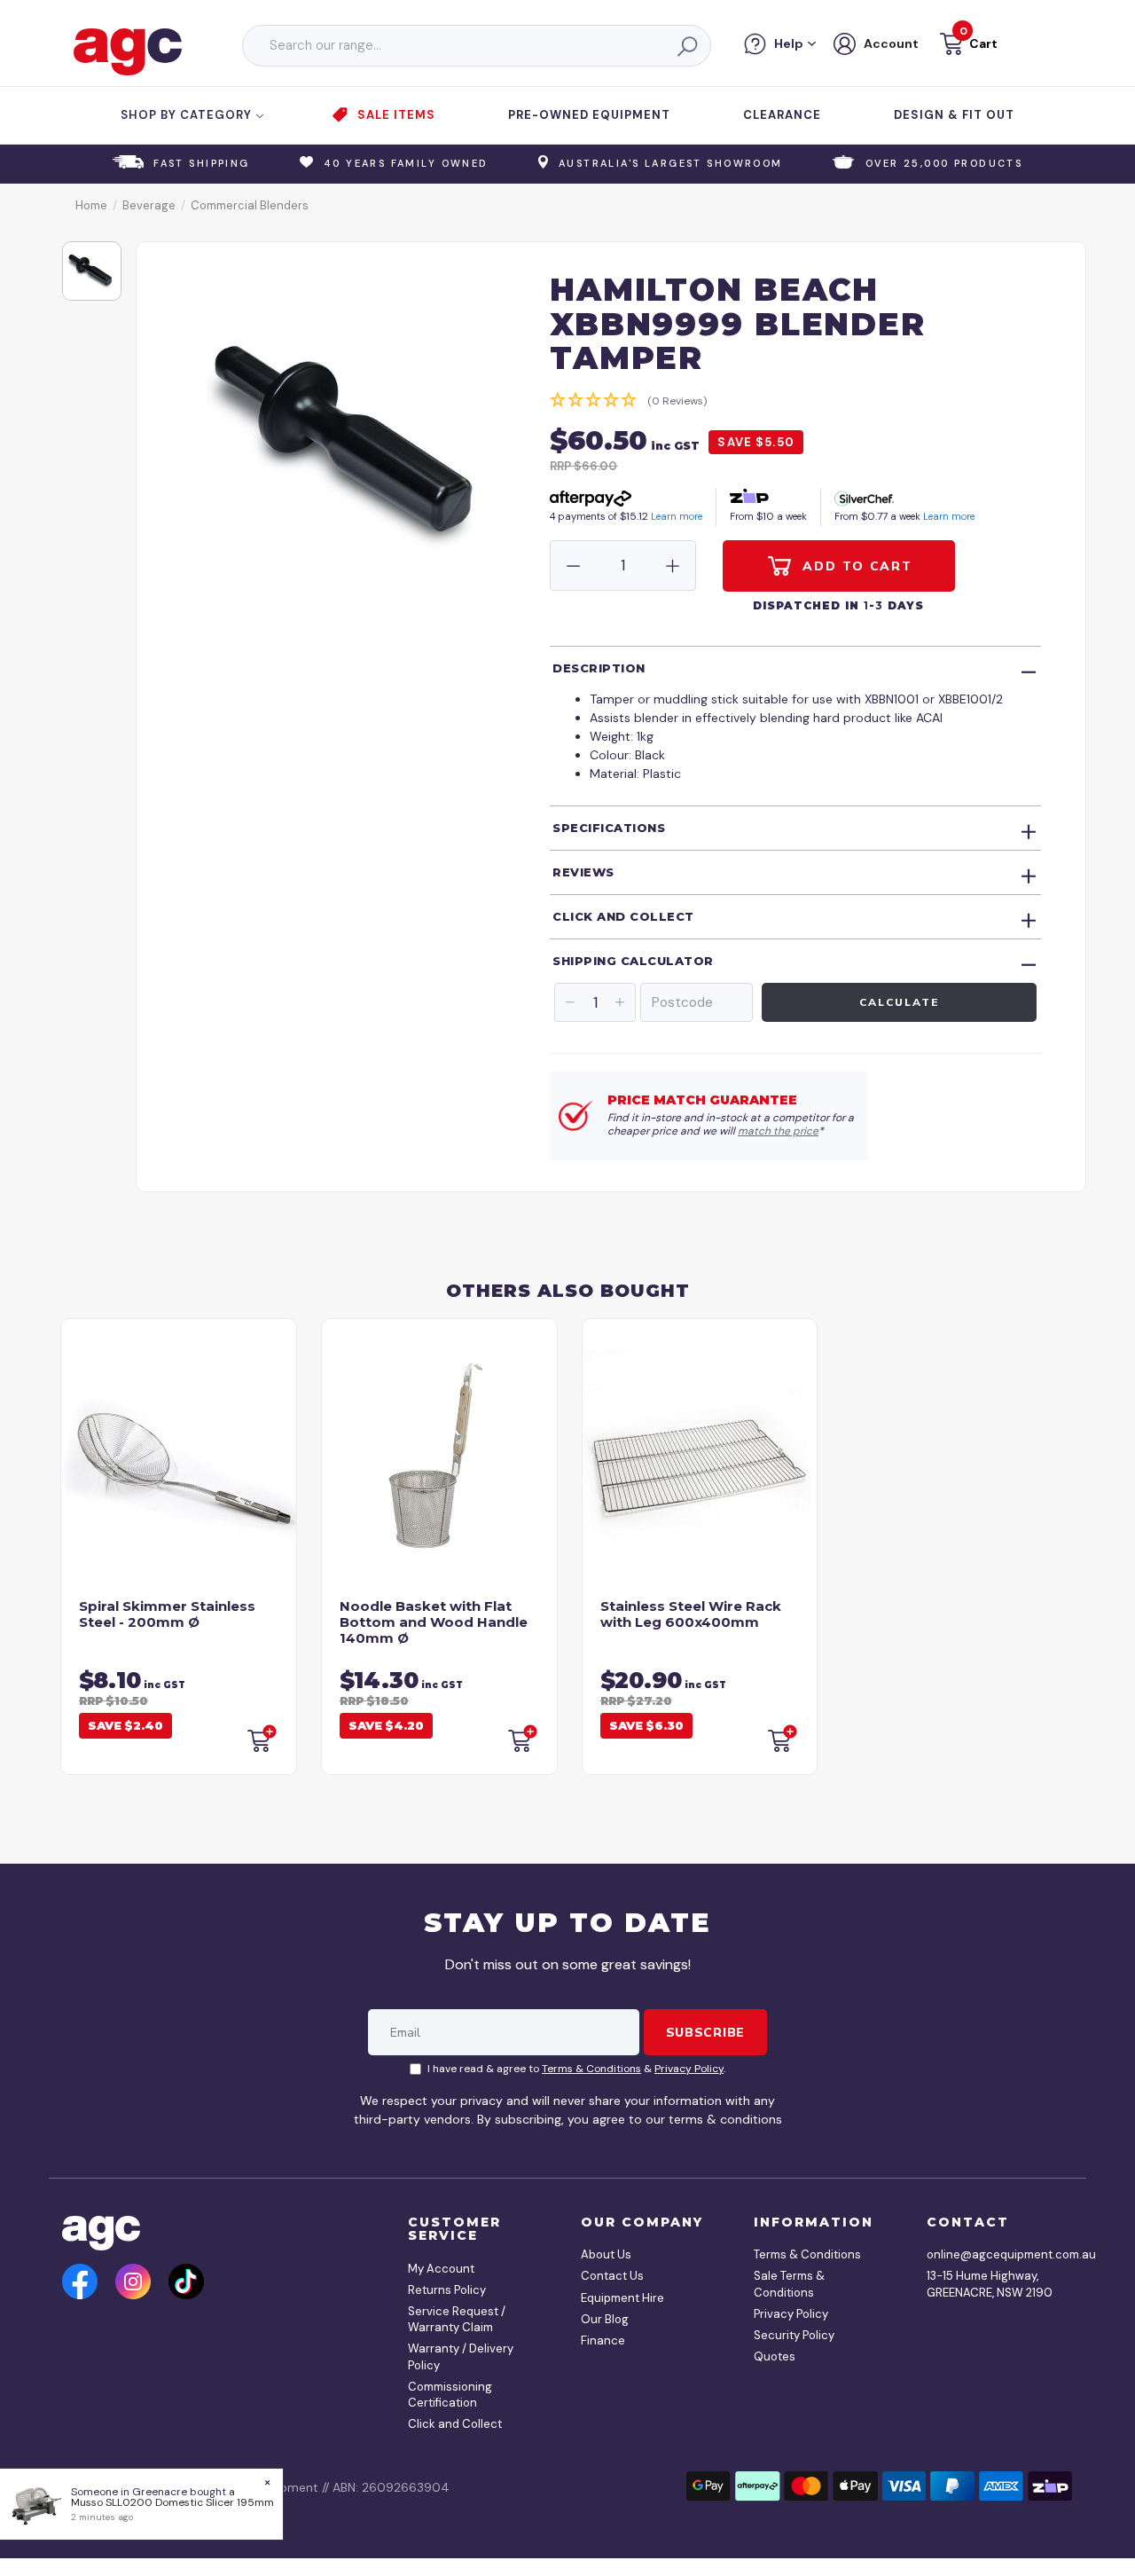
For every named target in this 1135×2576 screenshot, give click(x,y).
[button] (967, 47)
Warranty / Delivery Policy (461, 2356)
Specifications (609, 828)
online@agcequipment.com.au (993, 2254)
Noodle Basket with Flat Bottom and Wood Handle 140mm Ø (434, 1622)
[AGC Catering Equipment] (128, 51)
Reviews (583, 872)
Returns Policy (447, 2290)
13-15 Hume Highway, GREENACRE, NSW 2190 (990, 2284)
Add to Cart (855, 566)
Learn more (677, 516)
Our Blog (605, 2319)
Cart (983, 43)
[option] (92, 271)
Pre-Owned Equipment (589, 115)
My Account (441, 2269)
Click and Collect (623, 916)
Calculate (899, 1002)
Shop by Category (188, 115)
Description (599, 668)
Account (891, 43)
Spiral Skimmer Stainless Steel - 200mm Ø (167, 1614)
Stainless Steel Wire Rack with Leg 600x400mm (691, 1614)
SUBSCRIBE (705, 2032)
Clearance (782, 115)
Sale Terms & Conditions (789, 2284)
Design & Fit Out (954, 115)
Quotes (775, 2356)
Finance (603, 2340)
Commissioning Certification (450, 2395)
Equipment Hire (622, 2298)
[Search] (686, 46)
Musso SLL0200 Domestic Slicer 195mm (172, 2502)
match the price (778, 1131)
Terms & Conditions (591, 2069)
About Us (606, 2254)
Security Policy (794, 2335)
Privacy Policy (689, 2069)
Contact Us (612, 2276)
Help (789, 43)
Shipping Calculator (633, 961)
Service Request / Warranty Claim (457, 2319)
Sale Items (396, 115)
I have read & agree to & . (576, 2069)
